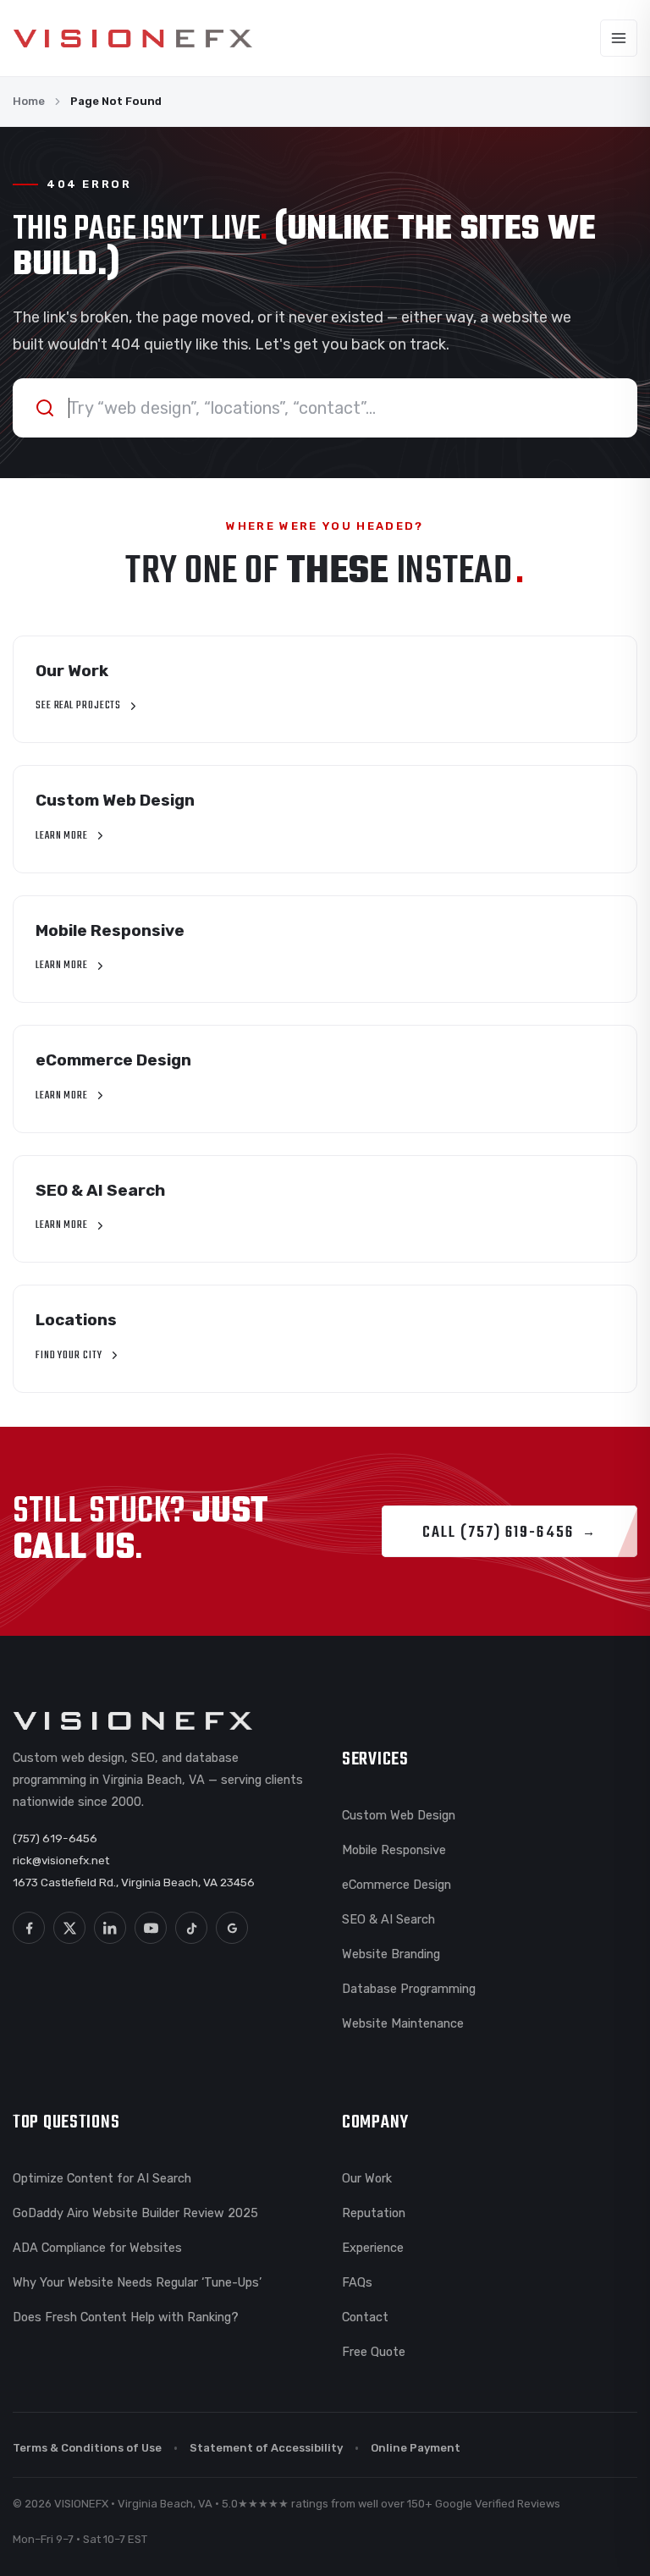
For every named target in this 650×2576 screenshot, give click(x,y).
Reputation (374, 2213)
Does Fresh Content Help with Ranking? (126, 2317)
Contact (365, 2317)
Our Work (367, 2178)
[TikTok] (191, 1928)
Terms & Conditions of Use (87, 2448)
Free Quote (374, 2352)
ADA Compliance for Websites (97, 2248)
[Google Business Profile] (232, 1928)
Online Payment (416, 2448)
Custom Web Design (399, 1815)
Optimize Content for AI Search (102, 2178)
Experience (373, 2248)
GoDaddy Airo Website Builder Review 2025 (135, 2213)
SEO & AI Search (388, 1919)
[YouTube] (151, 1928)
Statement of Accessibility (266, 2448)
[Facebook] (29, 1928)
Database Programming (409, 1989)
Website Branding (391, 1954)
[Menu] (619, 38)
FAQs (357, 2282)
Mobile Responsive (394, 1850)
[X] (69, 1928)
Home (29, 101)
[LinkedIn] (110, 1928)
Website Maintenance (403, 2023)
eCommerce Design (397, 1885)
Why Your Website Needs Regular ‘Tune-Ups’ (137, 2282)
